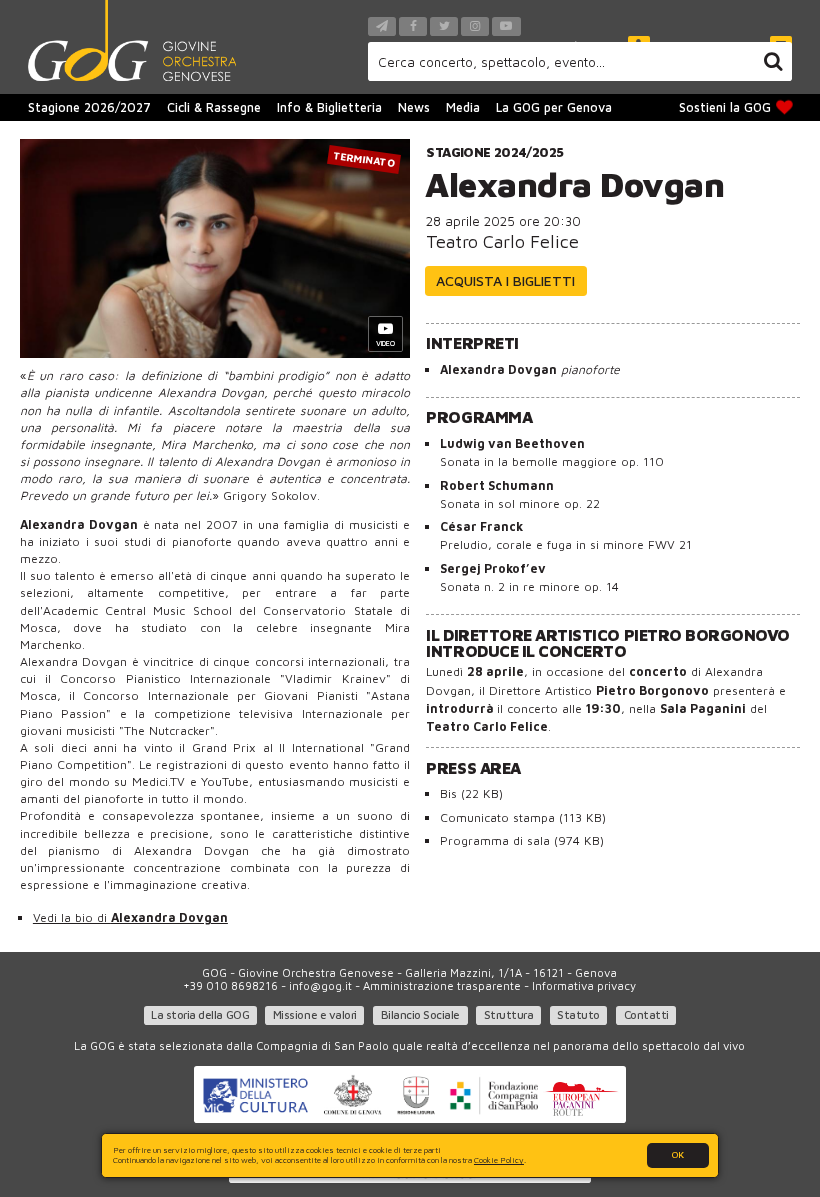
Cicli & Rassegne (214, 107)
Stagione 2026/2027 (89, 107)
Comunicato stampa (523, 817)
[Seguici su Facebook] (413, 26)
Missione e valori (315, 1014)
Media (463, 107)
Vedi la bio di (130, 917)
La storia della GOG (200, 1014)
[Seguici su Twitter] (444, 26)
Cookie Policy (499, 1160)
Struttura (509, 1014)
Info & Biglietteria (329, 107)
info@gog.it (320, 985)
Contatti (646, 1014)
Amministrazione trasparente (442, 985)
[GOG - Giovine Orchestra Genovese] (132, 40)
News (414, 107)
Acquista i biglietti (505, 280)
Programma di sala (522, 840)
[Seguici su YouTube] (506, 26)
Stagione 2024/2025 (494, 152)
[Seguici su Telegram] (382, 26)
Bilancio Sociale (420, 1014)
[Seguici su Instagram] (475, 26)
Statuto (578, 1014)
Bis (471, 793)
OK (678, 1154)
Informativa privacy (584, 985)
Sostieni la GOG (725, 107)
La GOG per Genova (554, 107)
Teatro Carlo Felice (502, 241)
